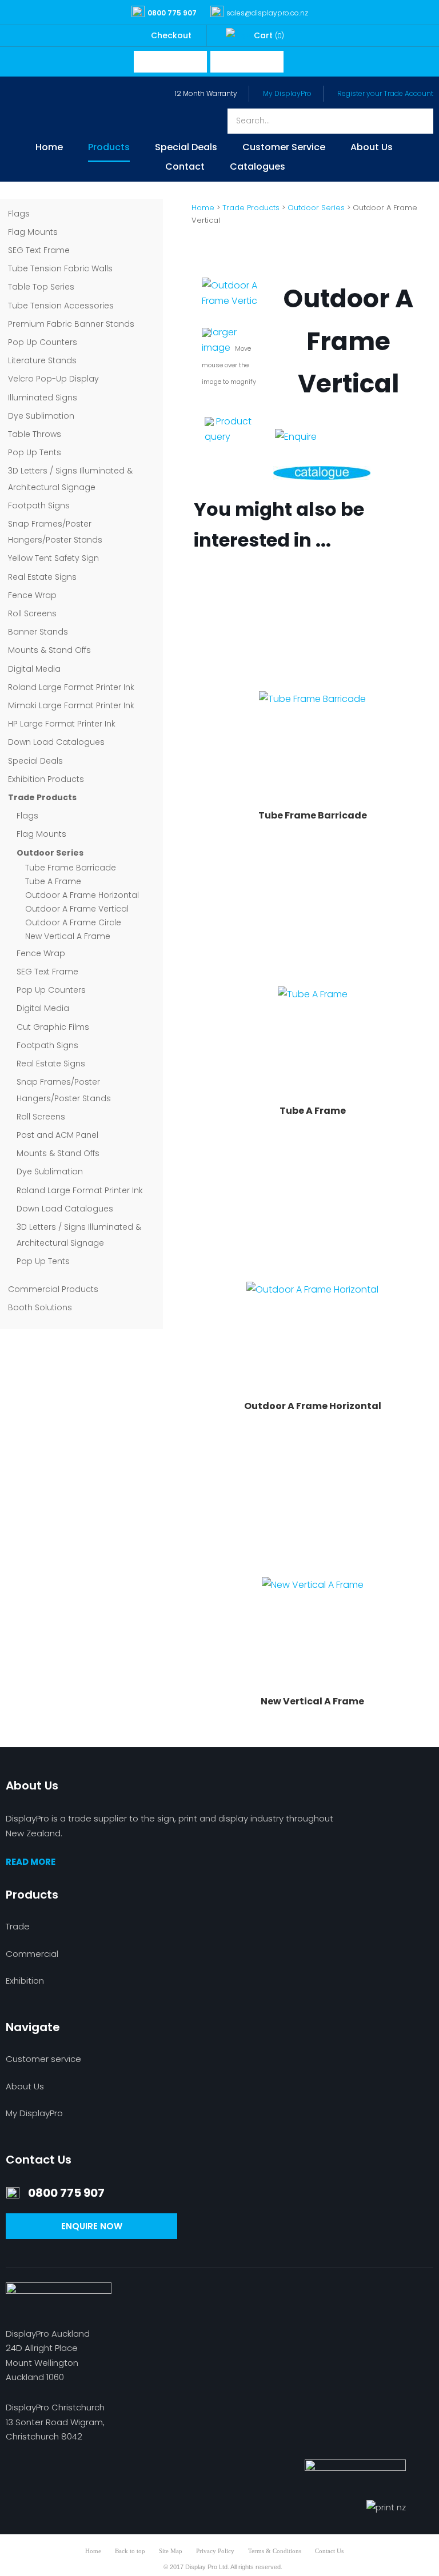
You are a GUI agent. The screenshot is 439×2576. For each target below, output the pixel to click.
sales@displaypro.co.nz (267, 13)
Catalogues (258, 168)
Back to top (130, 2551)
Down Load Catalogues (56, 742)
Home (49, 148)
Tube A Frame (53, 881)
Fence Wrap (32, 595)
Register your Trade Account (385, 93)
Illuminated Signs (43, 398)
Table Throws (35, 434)
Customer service (43, 2059)
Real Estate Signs (42, 577)
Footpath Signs (39, 505)
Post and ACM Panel (57, 1135)
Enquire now (92, 2226)
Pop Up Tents (35, 452)
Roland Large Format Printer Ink (71, 687)
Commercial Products (53, 1289)
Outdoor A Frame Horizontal (82, 895)
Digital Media (34, 669)
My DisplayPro (287, 93)
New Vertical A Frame (68, 936)
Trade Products (42, 797)
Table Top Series (41, 287)
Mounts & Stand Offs (49, 650)
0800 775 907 (172, 13)
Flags (19, 214)
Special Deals (186, 148)
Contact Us (329, 2551)
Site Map (171, 2551)
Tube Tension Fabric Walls (60, 268)
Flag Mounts (33, 232)
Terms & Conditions (275, 2551)
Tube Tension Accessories (61, 306)
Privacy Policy (215, 2551)
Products (109, 148)
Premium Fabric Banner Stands (71, 324)
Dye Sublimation (41, 416)
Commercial (32, 1954)
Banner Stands (38, 632)
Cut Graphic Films (53, 1027)
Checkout (171, 35)
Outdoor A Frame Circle (73, 922)
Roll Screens (32, 613)
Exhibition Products (46, 779)
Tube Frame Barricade (71, 868)
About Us (372, 148)
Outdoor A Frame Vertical (77, 909)
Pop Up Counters (43, 342)
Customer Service (284, 148)
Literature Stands (42, 360)
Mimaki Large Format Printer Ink (71, 705)
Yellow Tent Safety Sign (53, 558)
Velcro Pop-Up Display (53, 379)
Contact (185, 168)
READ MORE (31, 1862)
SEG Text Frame (39, 250)
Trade (18, 1926)
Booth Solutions (40, 1307)
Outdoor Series (50, 853)
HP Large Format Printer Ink (62, 724)
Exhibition (25, 1981)
